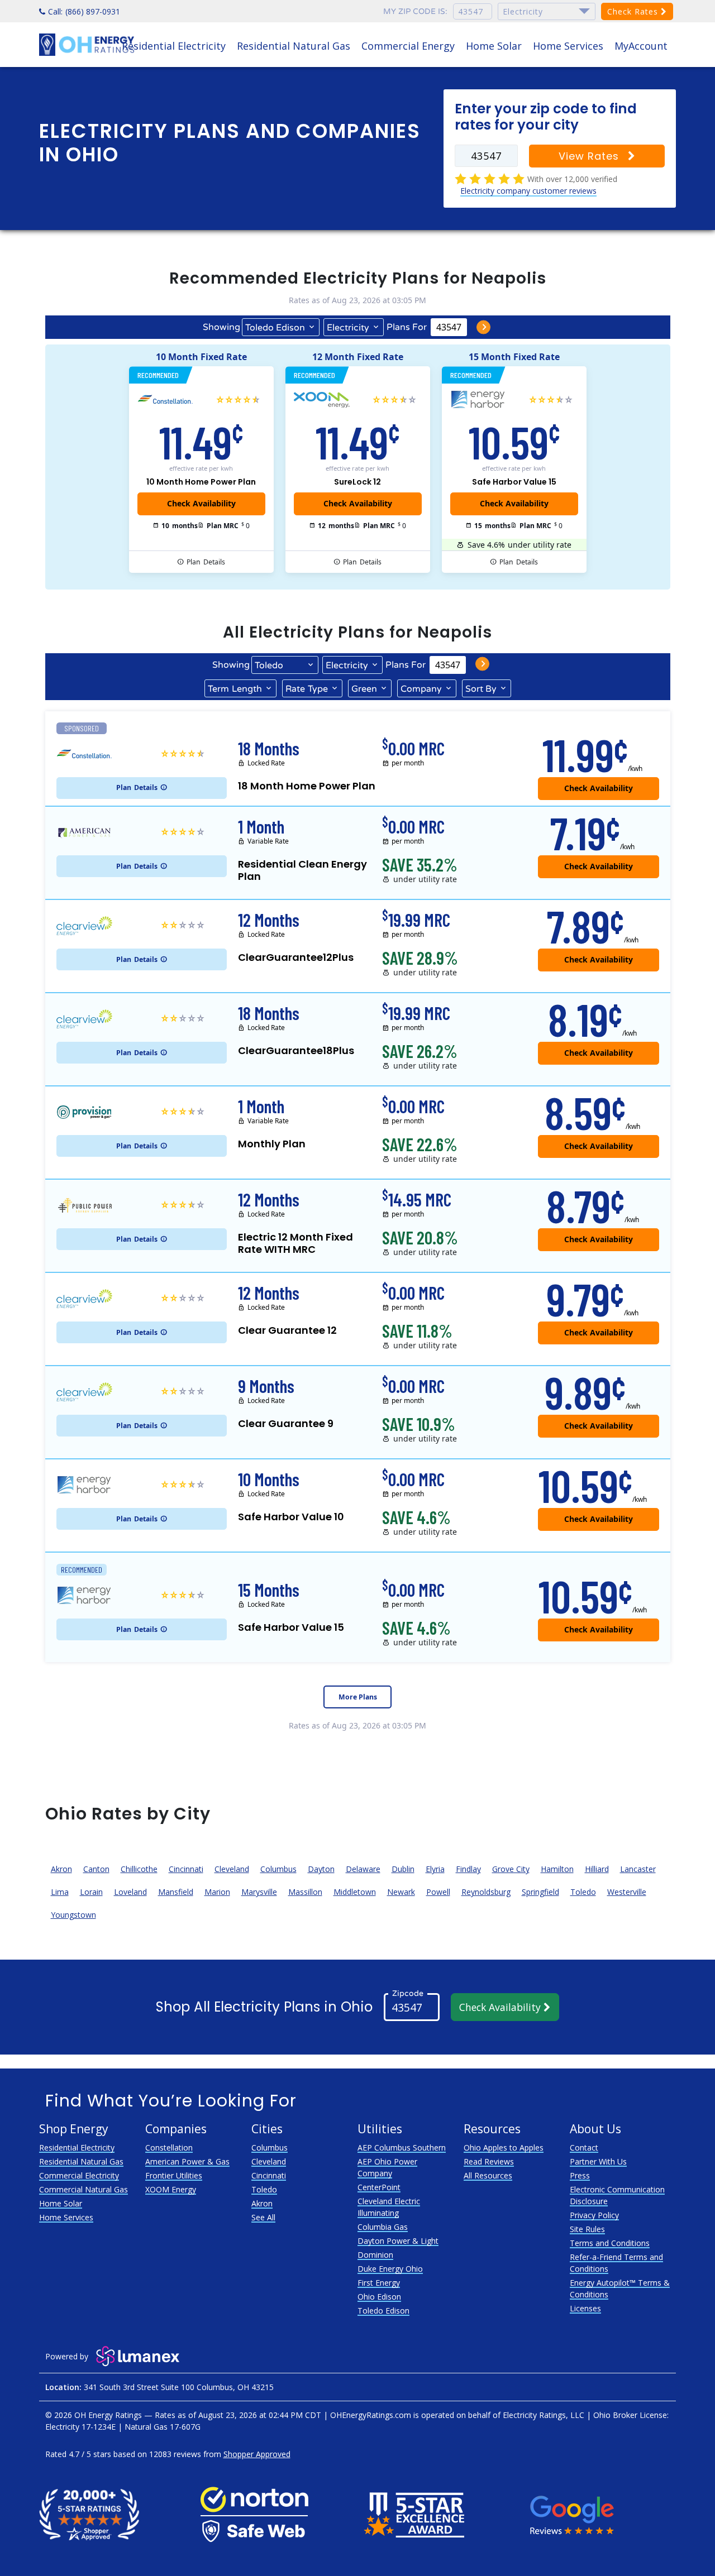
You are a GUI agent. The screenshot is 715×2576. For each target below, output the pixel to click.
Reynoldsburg (486, 1892)
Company (421, 689)
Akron (61, 1869)
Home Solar (494, 46)
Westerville (627, 1892)
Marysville (259, 1892)
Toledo (583, 1892)
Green (364, 689)
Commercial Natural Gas (84, 2189)
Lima (60, 1892)
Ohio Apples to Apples (504, 2148)
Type (307, 689)
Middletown (355, 1892)
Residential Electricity (174, 46)
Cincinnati (186, 1869)
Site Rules (587, 2229)
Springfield (540, 1892)
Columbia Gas (383, 2227)
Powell (438, 1892)
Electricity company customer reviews (528, 191)
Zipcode (408, 1993)
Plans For (407, 327)
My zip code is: (415, 11)
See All (263, 2217)
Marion (217, 1892)
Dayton (321, 1869)
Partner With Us (598, 2161)
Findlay (468, 1869)
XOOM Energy (171, 2189)
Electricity (348, 328)
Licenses (585, 2308)
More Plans (358, 1697)
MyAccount (641, 46)
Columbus (278, 1869)
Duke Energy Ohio (390, 2269)
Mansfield (176, 1892)
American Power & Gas (187, 2161)
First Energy (379, 2283)
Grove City (511, 1869)
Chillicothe (139, 1869)
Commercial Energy (408, 46)
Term (235, 689)
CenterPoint (379, 2187)
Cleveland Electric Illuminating (389, 2207)
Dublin (403, 1869)
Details (206, 562)
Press (580, 2175)
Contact (584, 2148)
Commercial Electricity (79, 2175)
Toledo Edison (275, 328)
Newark (401, 1892)
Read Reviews (489, 2161)
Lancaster (638, 1869)
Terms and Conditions (610, 2243)
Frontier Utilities (174, 2175)
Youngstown (73, 1915)
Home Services (568, 46)
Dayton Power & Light (398, 2241)
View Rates (590, 156)
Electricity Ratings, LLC (544, 2415)
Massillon (305, 1892)
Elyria (435, 1869)
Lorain (91, 1892)
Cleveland (232, 1869)
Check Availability (501, 2007)
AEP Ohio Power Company (387, 2167)
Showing (221, 327)
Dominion (375, 2255)
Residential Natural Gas (294, 46)
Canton (96, 1869)
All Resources (488, 2175)
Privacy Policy (594, 2215)
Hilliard (597, 1869)
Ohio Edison (379, 2297)
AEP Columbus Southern (402, 2148)
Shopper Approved (257, 2454)
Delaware (363, 1869)
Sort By (481, 689)
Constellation (169, 2148)
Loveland (130, 1892)
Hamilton (557, 1869)
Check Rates (634, 11)
